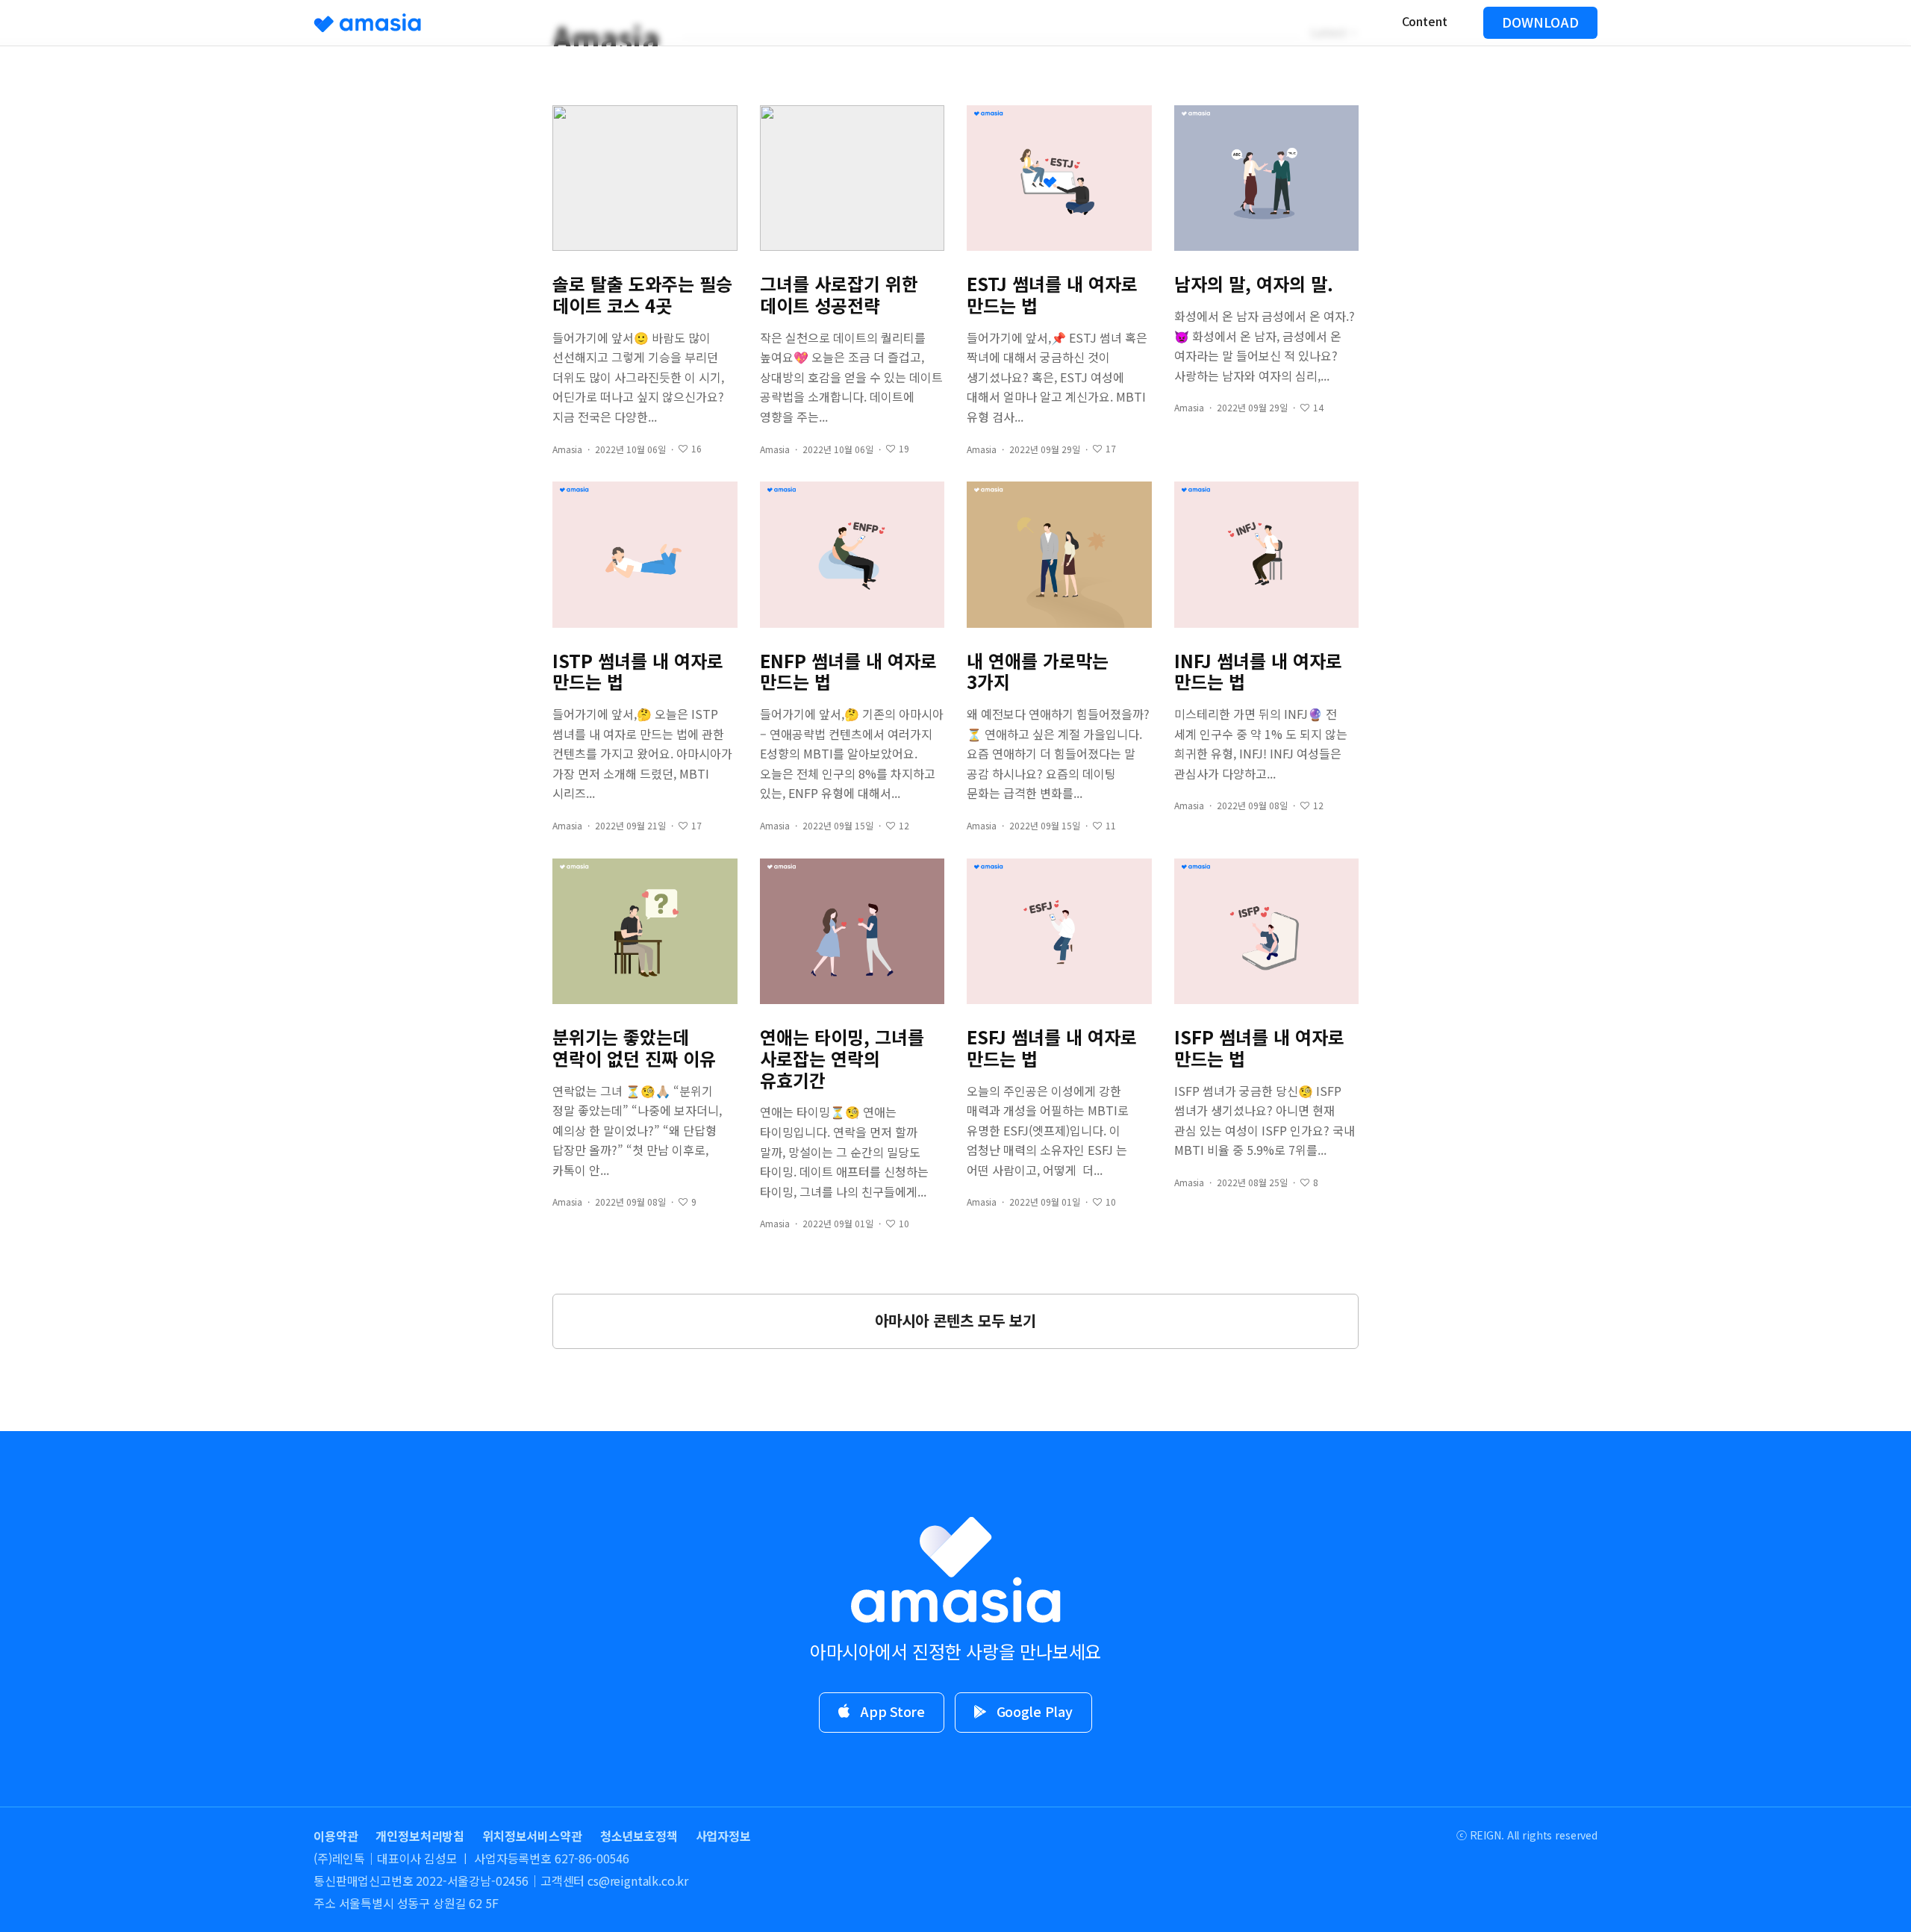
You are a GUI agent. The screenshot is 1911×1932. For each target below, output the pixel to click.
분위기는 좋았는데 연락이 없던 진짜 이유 (634, 1048)
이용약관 (336, 1836)
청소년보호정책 (639, 1836)
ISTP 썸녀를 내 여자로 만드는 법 (638, 672)
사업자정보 (723, 1836)
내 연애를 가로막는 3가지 (1038, 672)
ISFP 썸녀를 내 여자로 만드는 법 (1259, 1048)
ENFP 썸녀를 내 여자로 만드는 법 (848, 672)
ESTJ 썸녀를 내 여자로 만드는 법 (1052, 295)
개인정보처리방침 (420, 1836)
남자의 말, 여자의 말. (1254, 284)
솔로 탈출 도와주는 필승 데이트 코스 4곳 (642, 295)
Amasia (567, 449)
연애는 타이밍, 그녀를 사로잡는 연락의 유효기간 (842, 1059)
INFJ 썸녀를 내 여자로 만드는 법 (1258, 672)
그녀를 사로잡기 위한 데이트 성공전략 (839, 295)
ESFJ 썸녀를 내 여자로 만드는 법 (1052, 1048)
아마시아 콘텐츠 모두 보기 (955, 1320)
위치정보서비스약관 (532, 1836)
